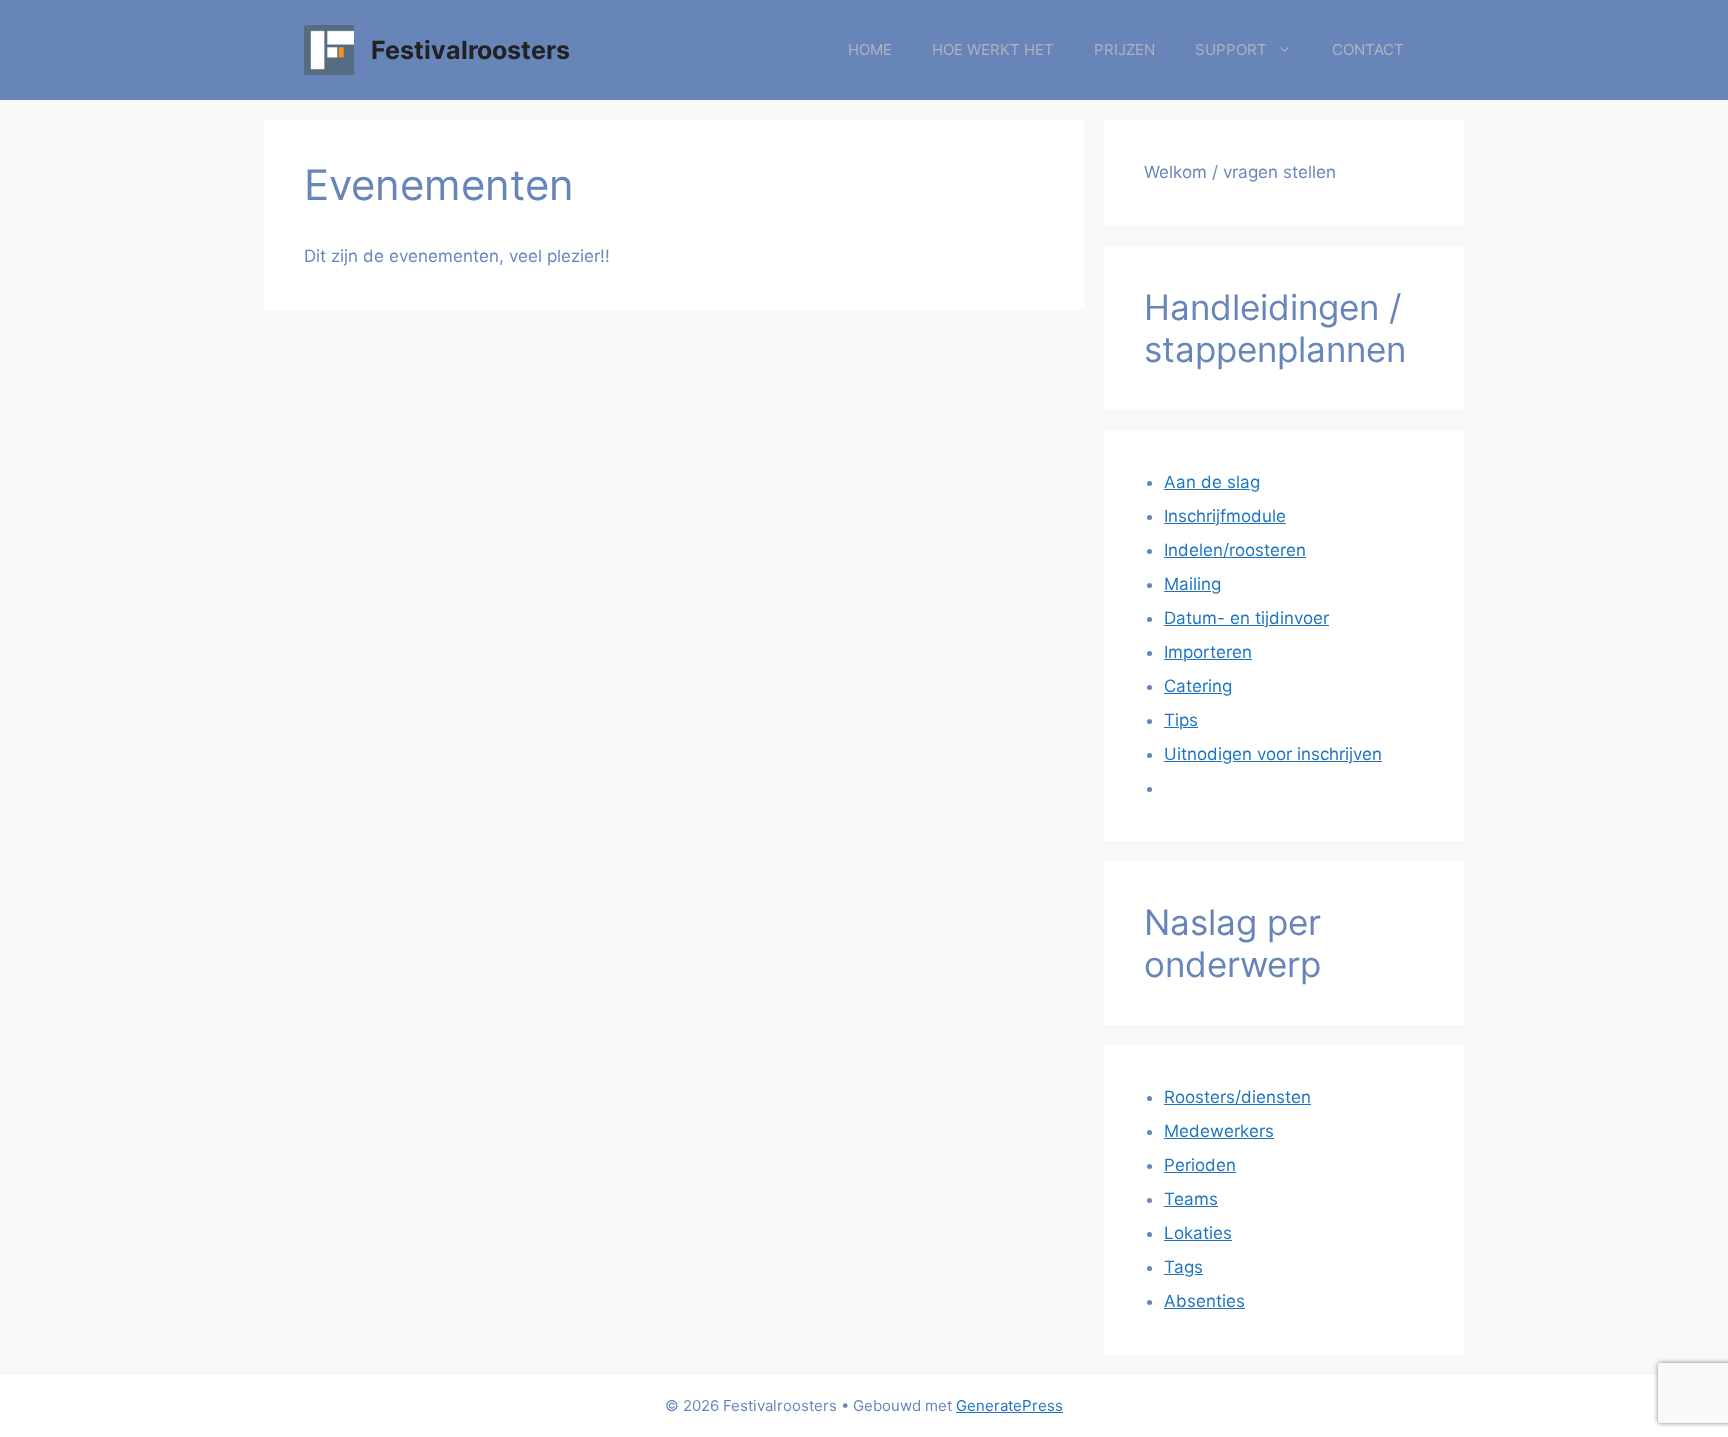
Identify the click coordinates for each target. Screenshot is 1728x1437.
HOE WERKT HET (993, 49)
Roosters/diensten (1237, 1097)
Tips (1181, 720)
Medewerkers (1219, 1131)
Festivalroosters (470, 50)
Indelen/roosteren (1235, 550)
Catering (1198, 686)
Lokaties (1198, 1233)
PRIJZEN (1124, 49)
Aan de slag (1212, 482)
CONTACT (1368, 49)
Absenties (1204, 1301)
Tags (1183, 1267)
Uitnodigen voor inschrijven (1273, 754)
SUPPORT (1231, 49)
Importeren (1208, 652)
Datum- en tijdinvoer (1246, 618)
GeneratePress (1009, 1405)
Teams (1191, 1199)
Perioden (1200, 1165)
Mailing (1192, 584)
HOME (870, 49)
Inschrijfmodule (1225, 516)
